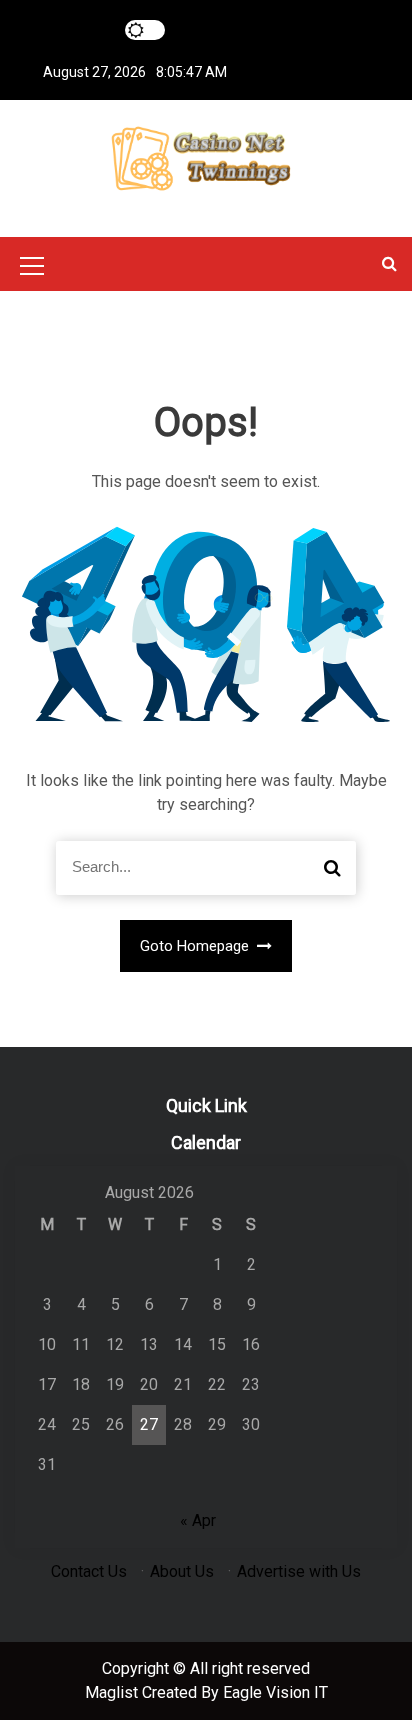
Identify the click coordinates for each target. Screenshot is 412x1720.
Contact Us (89, 1571)
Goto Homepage (196, 946)
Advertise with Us (299, 1571)
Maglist (113, 1692)
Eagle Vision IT (275, 1692)
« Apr (198, 1520)
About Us (182, 1571)
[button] (389, 263)
